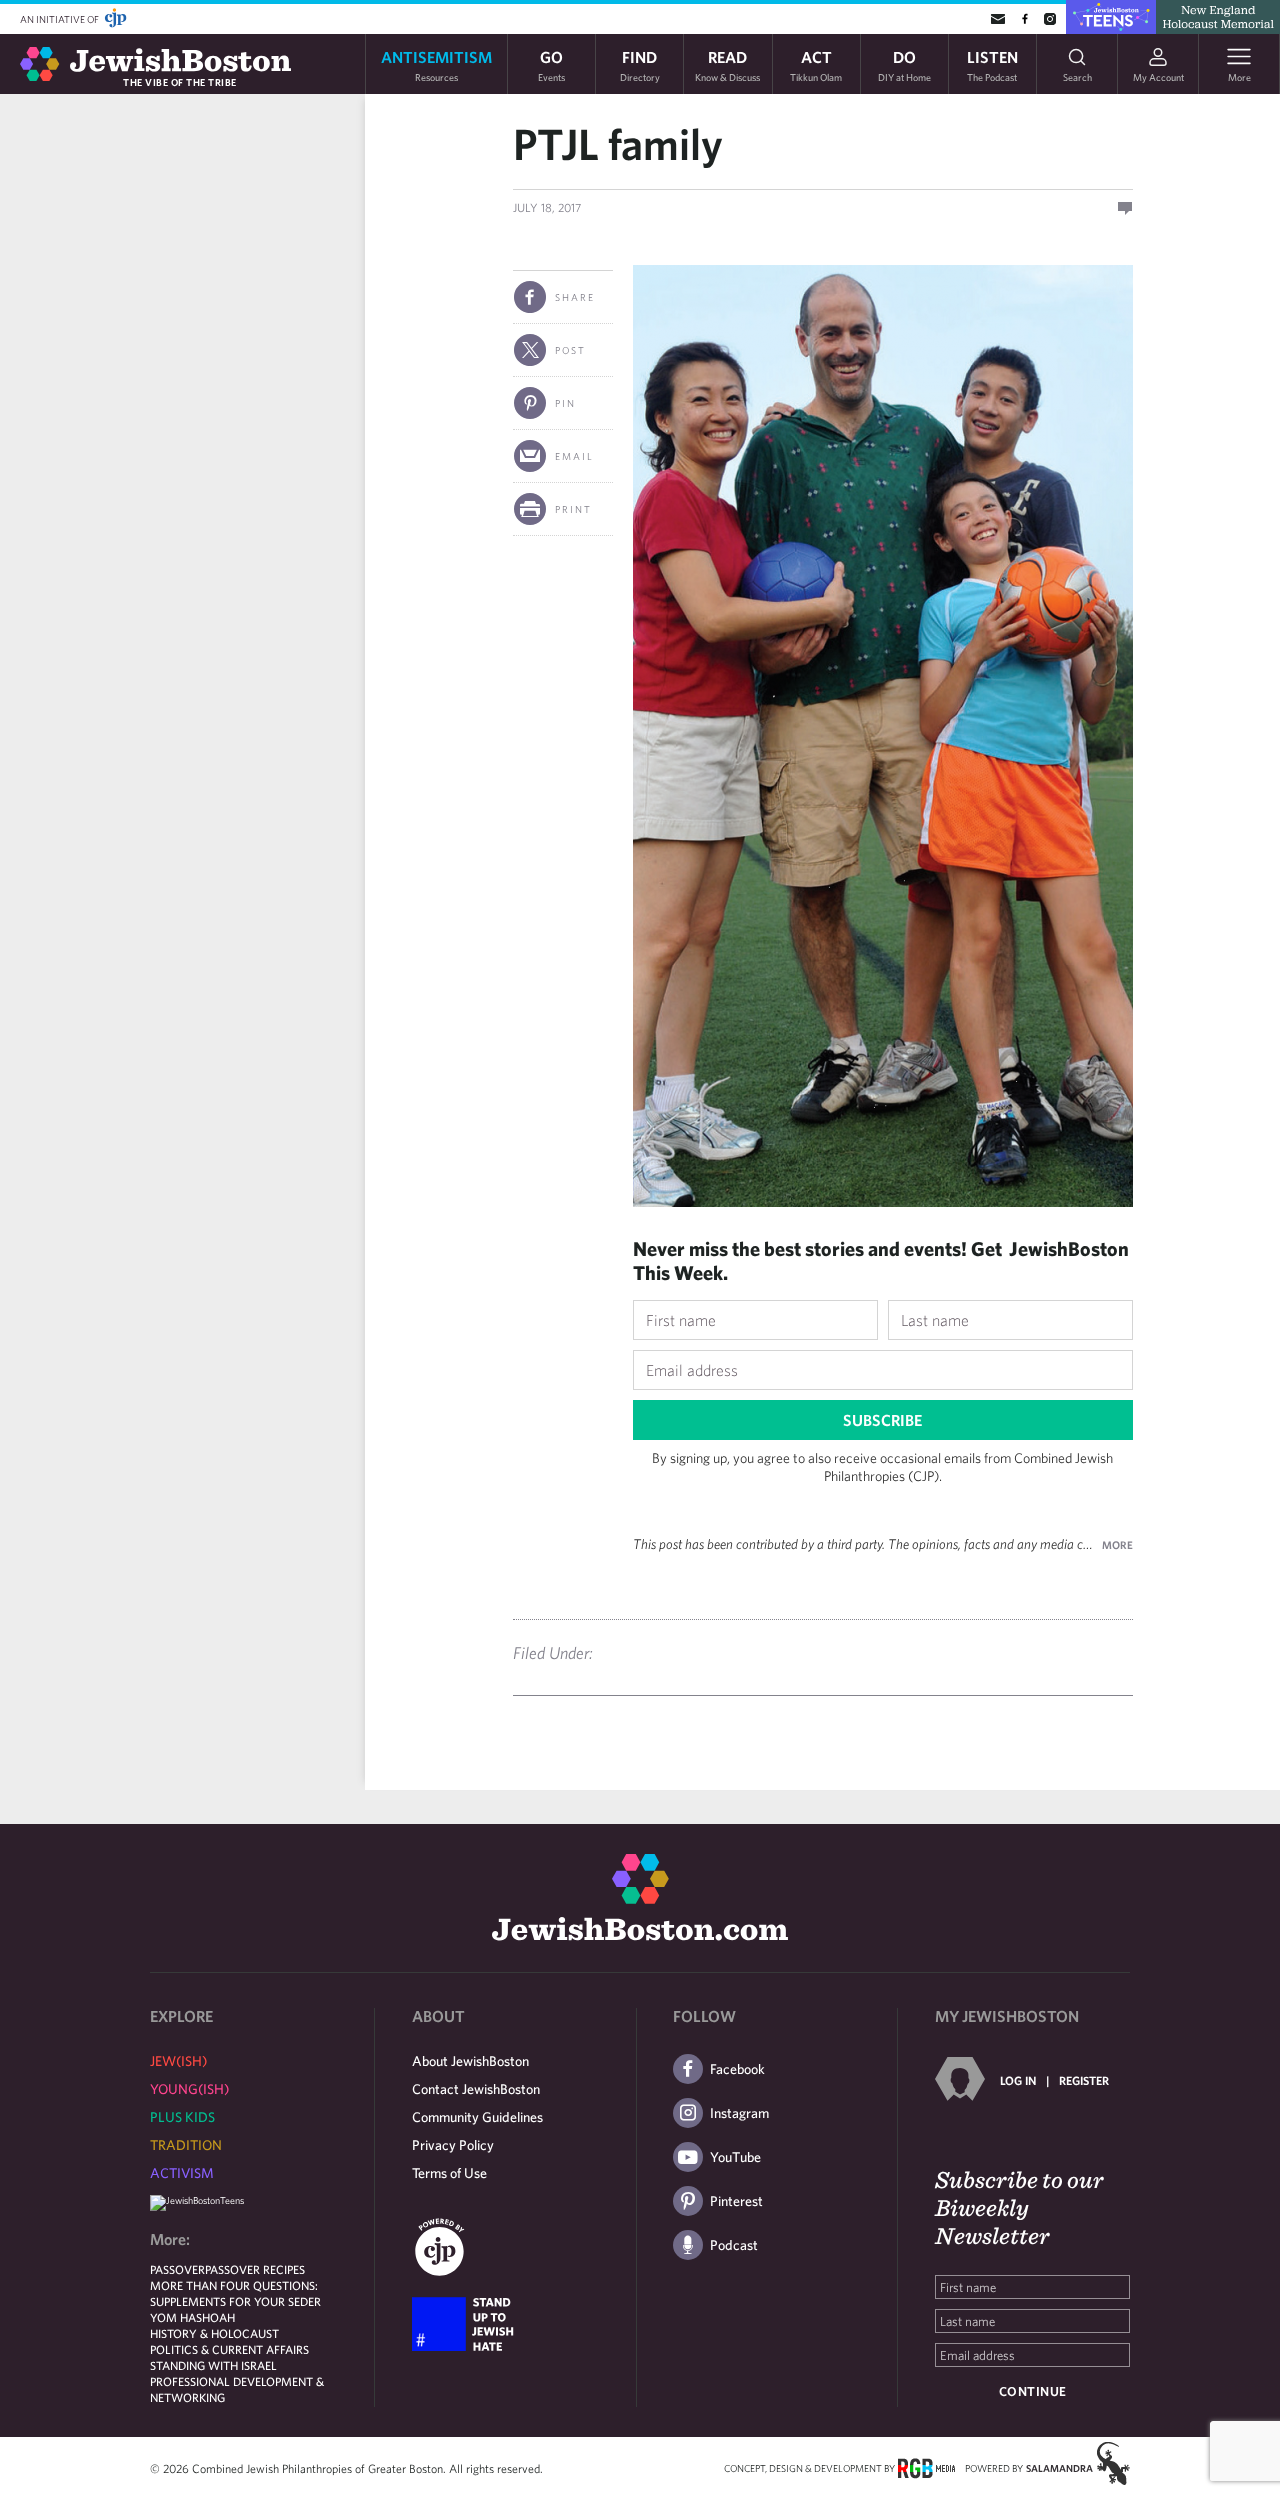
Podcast (734, 2245)
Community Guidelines (477, 2117)
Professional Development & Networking (237, 2389)
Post (570, 350)
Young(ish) (189, 2089)
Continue (1033, 2391)
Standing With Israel (213, 2365)
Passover (177, 2269)
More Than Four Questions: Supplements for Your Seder (235, 2293)
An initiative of (60, 19)
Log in (1018, 2080)
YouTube (735, 2157)
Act (816, 64)
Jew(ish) (178, 2061)
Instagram (739, 2113)
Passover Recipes (255, 2269)
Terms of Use (449, 2173)
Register (1084, 2080)
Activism (182, 2173)
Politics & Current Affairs (229, 2349)
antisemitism (436, 64)
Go (551, 64)
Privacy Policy (453, 2145)
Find (640, 64)
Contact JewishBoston (476, 2089)
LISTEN (992, 64)
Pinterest (736, 2201)
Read (727, 64)
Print (573, 509)
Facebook (737, 2069)
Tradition (186, 2145)
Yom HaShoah (192, 2317)
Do (904, 64)
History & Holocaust (214, 2333)
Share (575, 297)
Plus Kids (182, 2117)
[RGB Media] (926, 2467)
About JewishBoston (470, 2061)
